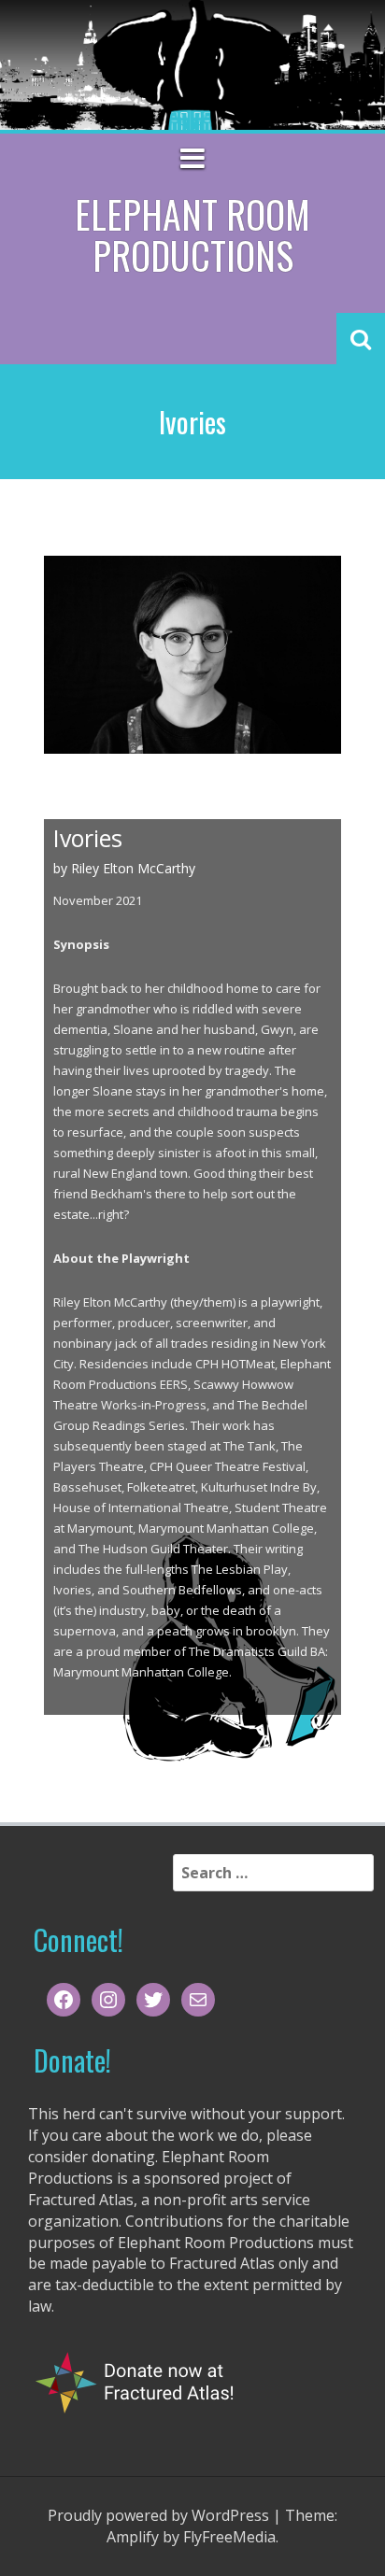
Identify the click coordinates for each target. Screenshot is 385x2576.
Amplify (133, 2537)
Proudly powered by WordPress (158, 2515)
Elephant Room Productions (192, 234)
